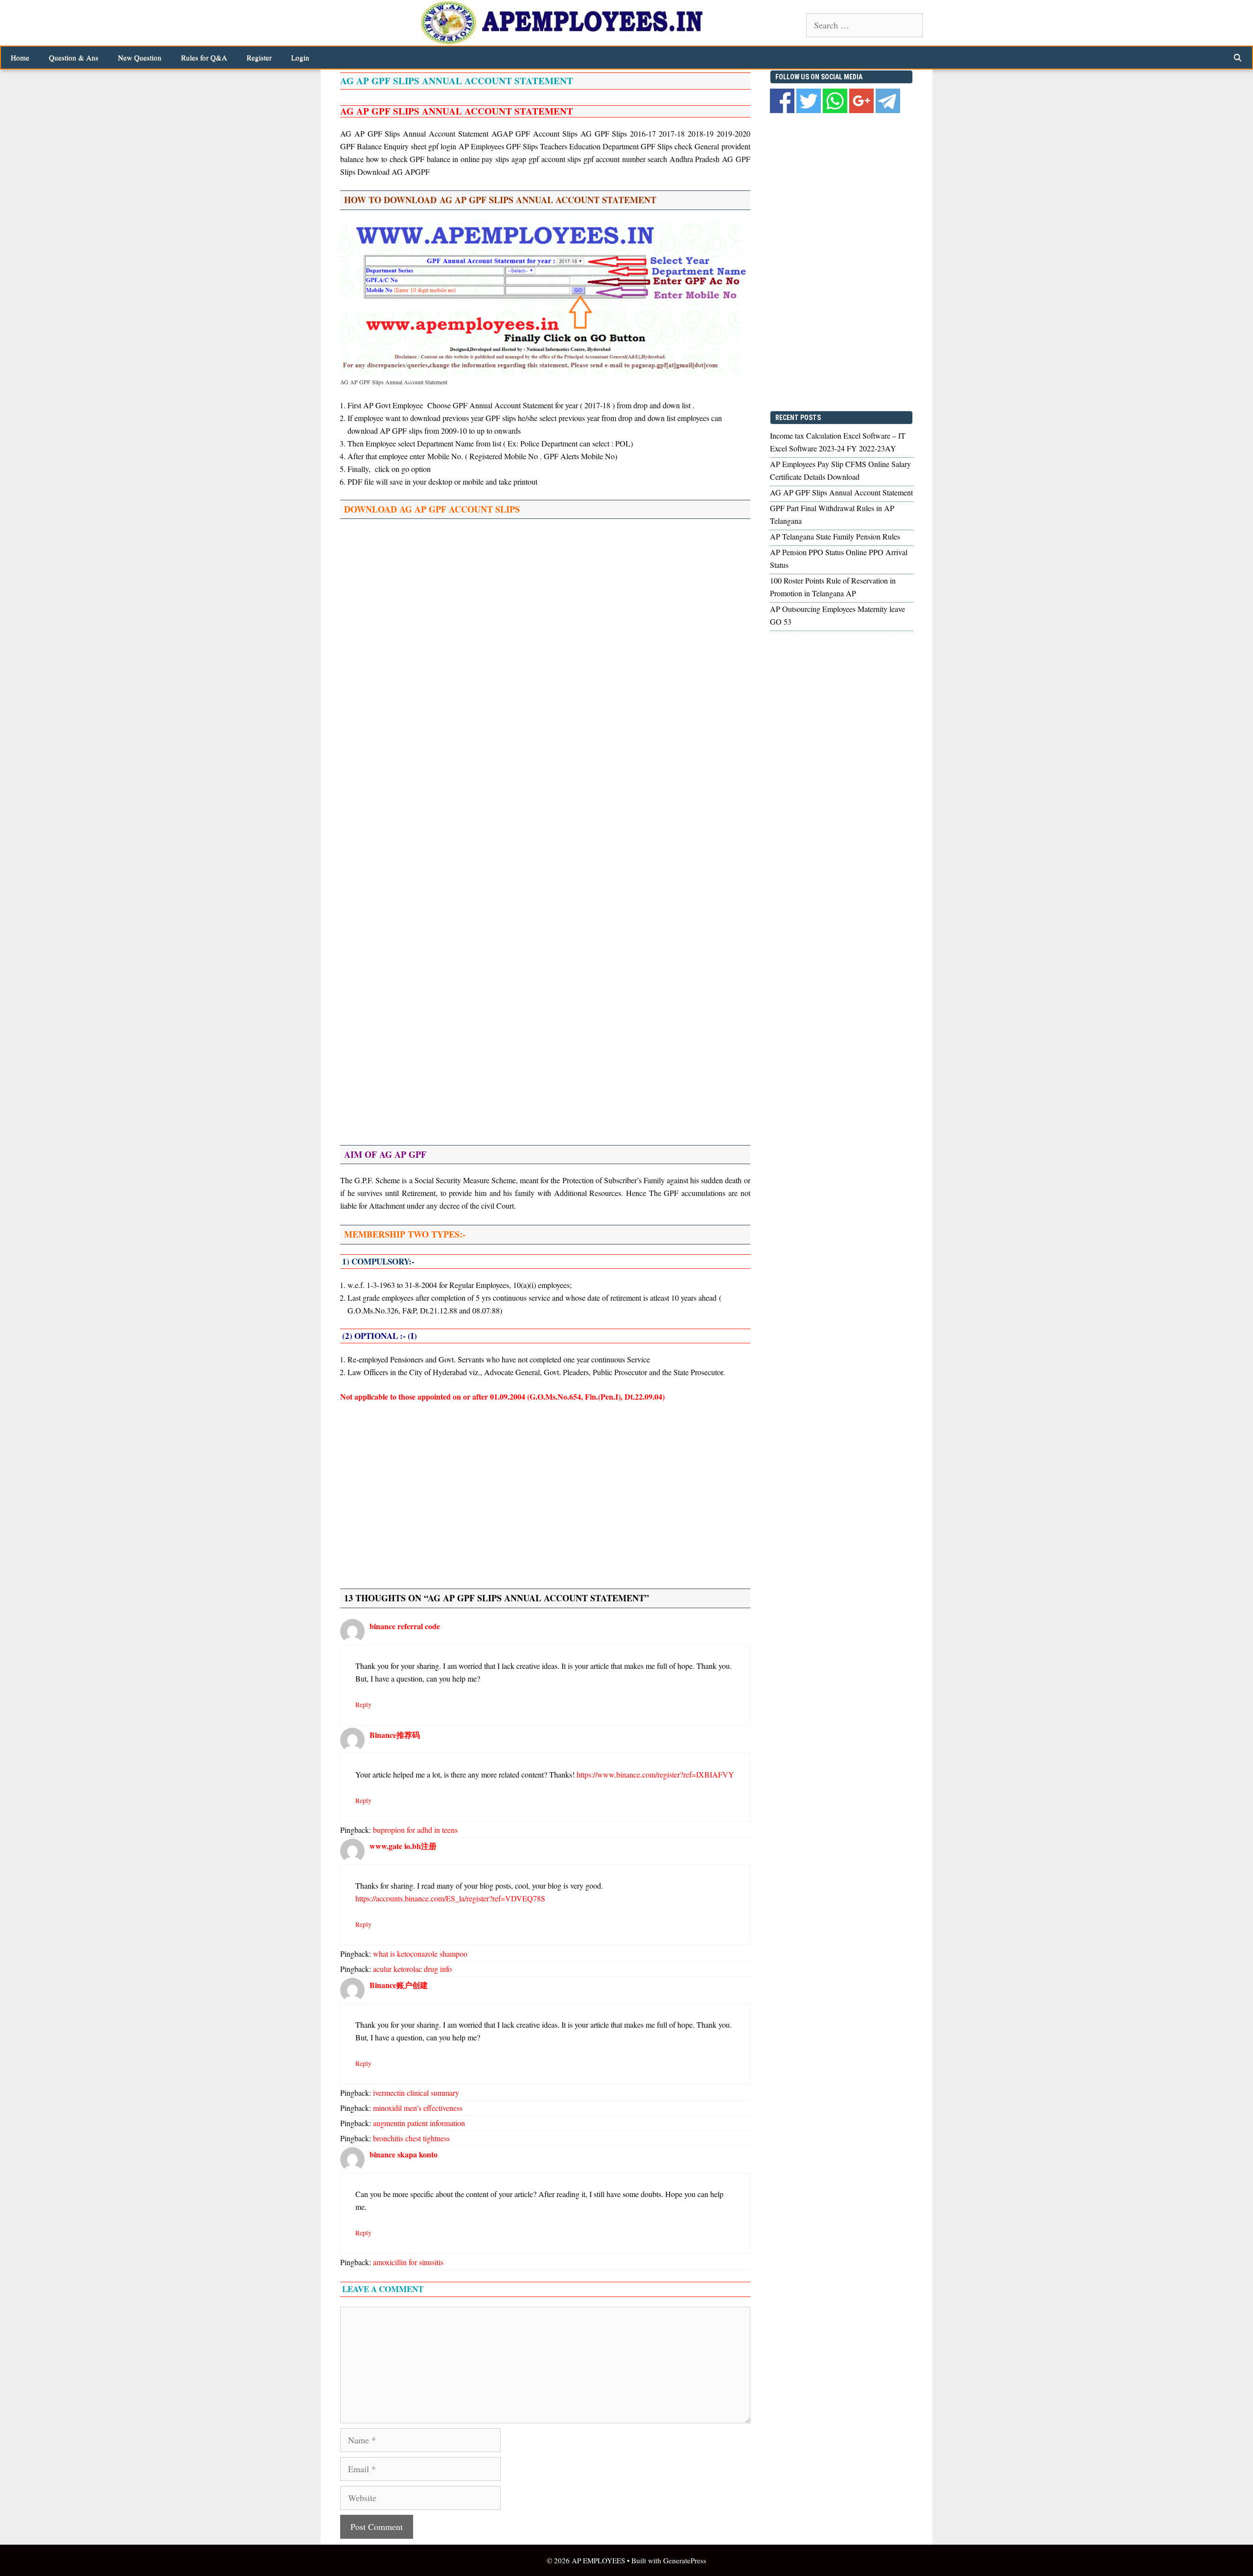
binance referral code (405, 1626)
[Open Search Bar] (1238, 58)
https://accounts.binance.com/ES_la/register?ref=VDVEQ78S (450, 1898)
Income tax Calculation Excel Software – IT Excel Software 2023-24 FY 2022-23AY (838, 442)
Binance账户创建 (399, 1985)
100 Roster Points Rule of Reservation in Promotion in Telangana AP (833, 587)
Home (20, 57)
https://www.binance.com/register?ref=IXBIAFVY (655, 1774)
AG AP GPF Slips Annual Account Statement (841, 492)
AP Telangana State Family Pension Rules (835, 536)
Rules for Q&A (204, 57)
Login (300, 57)
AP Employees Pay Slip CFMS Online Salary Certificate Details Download (840, 470)
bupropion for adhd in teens (415, 1830)
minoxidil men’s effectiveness (418, 2108)
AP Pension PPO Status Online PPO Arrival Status (839, 558)
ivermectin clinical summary (416, 2093)
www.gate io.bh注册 (403, 1846)
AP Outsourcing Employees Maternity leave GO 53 (837, 615)
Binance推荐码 (395, 1735)
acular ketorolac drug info (412, 1969)
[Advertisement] (545, 597)
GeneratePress (685, 2560)
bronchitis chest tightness (411, 2138)
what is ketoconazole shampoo (420, 1954)
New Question (140, 57)
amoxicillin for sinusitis (408, 2262)
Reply (363, 1705)
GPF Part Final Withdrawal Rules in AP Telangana (832, 514)
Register (259, 57)
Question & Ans (74, 57)
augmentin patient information (419, 2123)
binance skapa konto (404, 2154)
